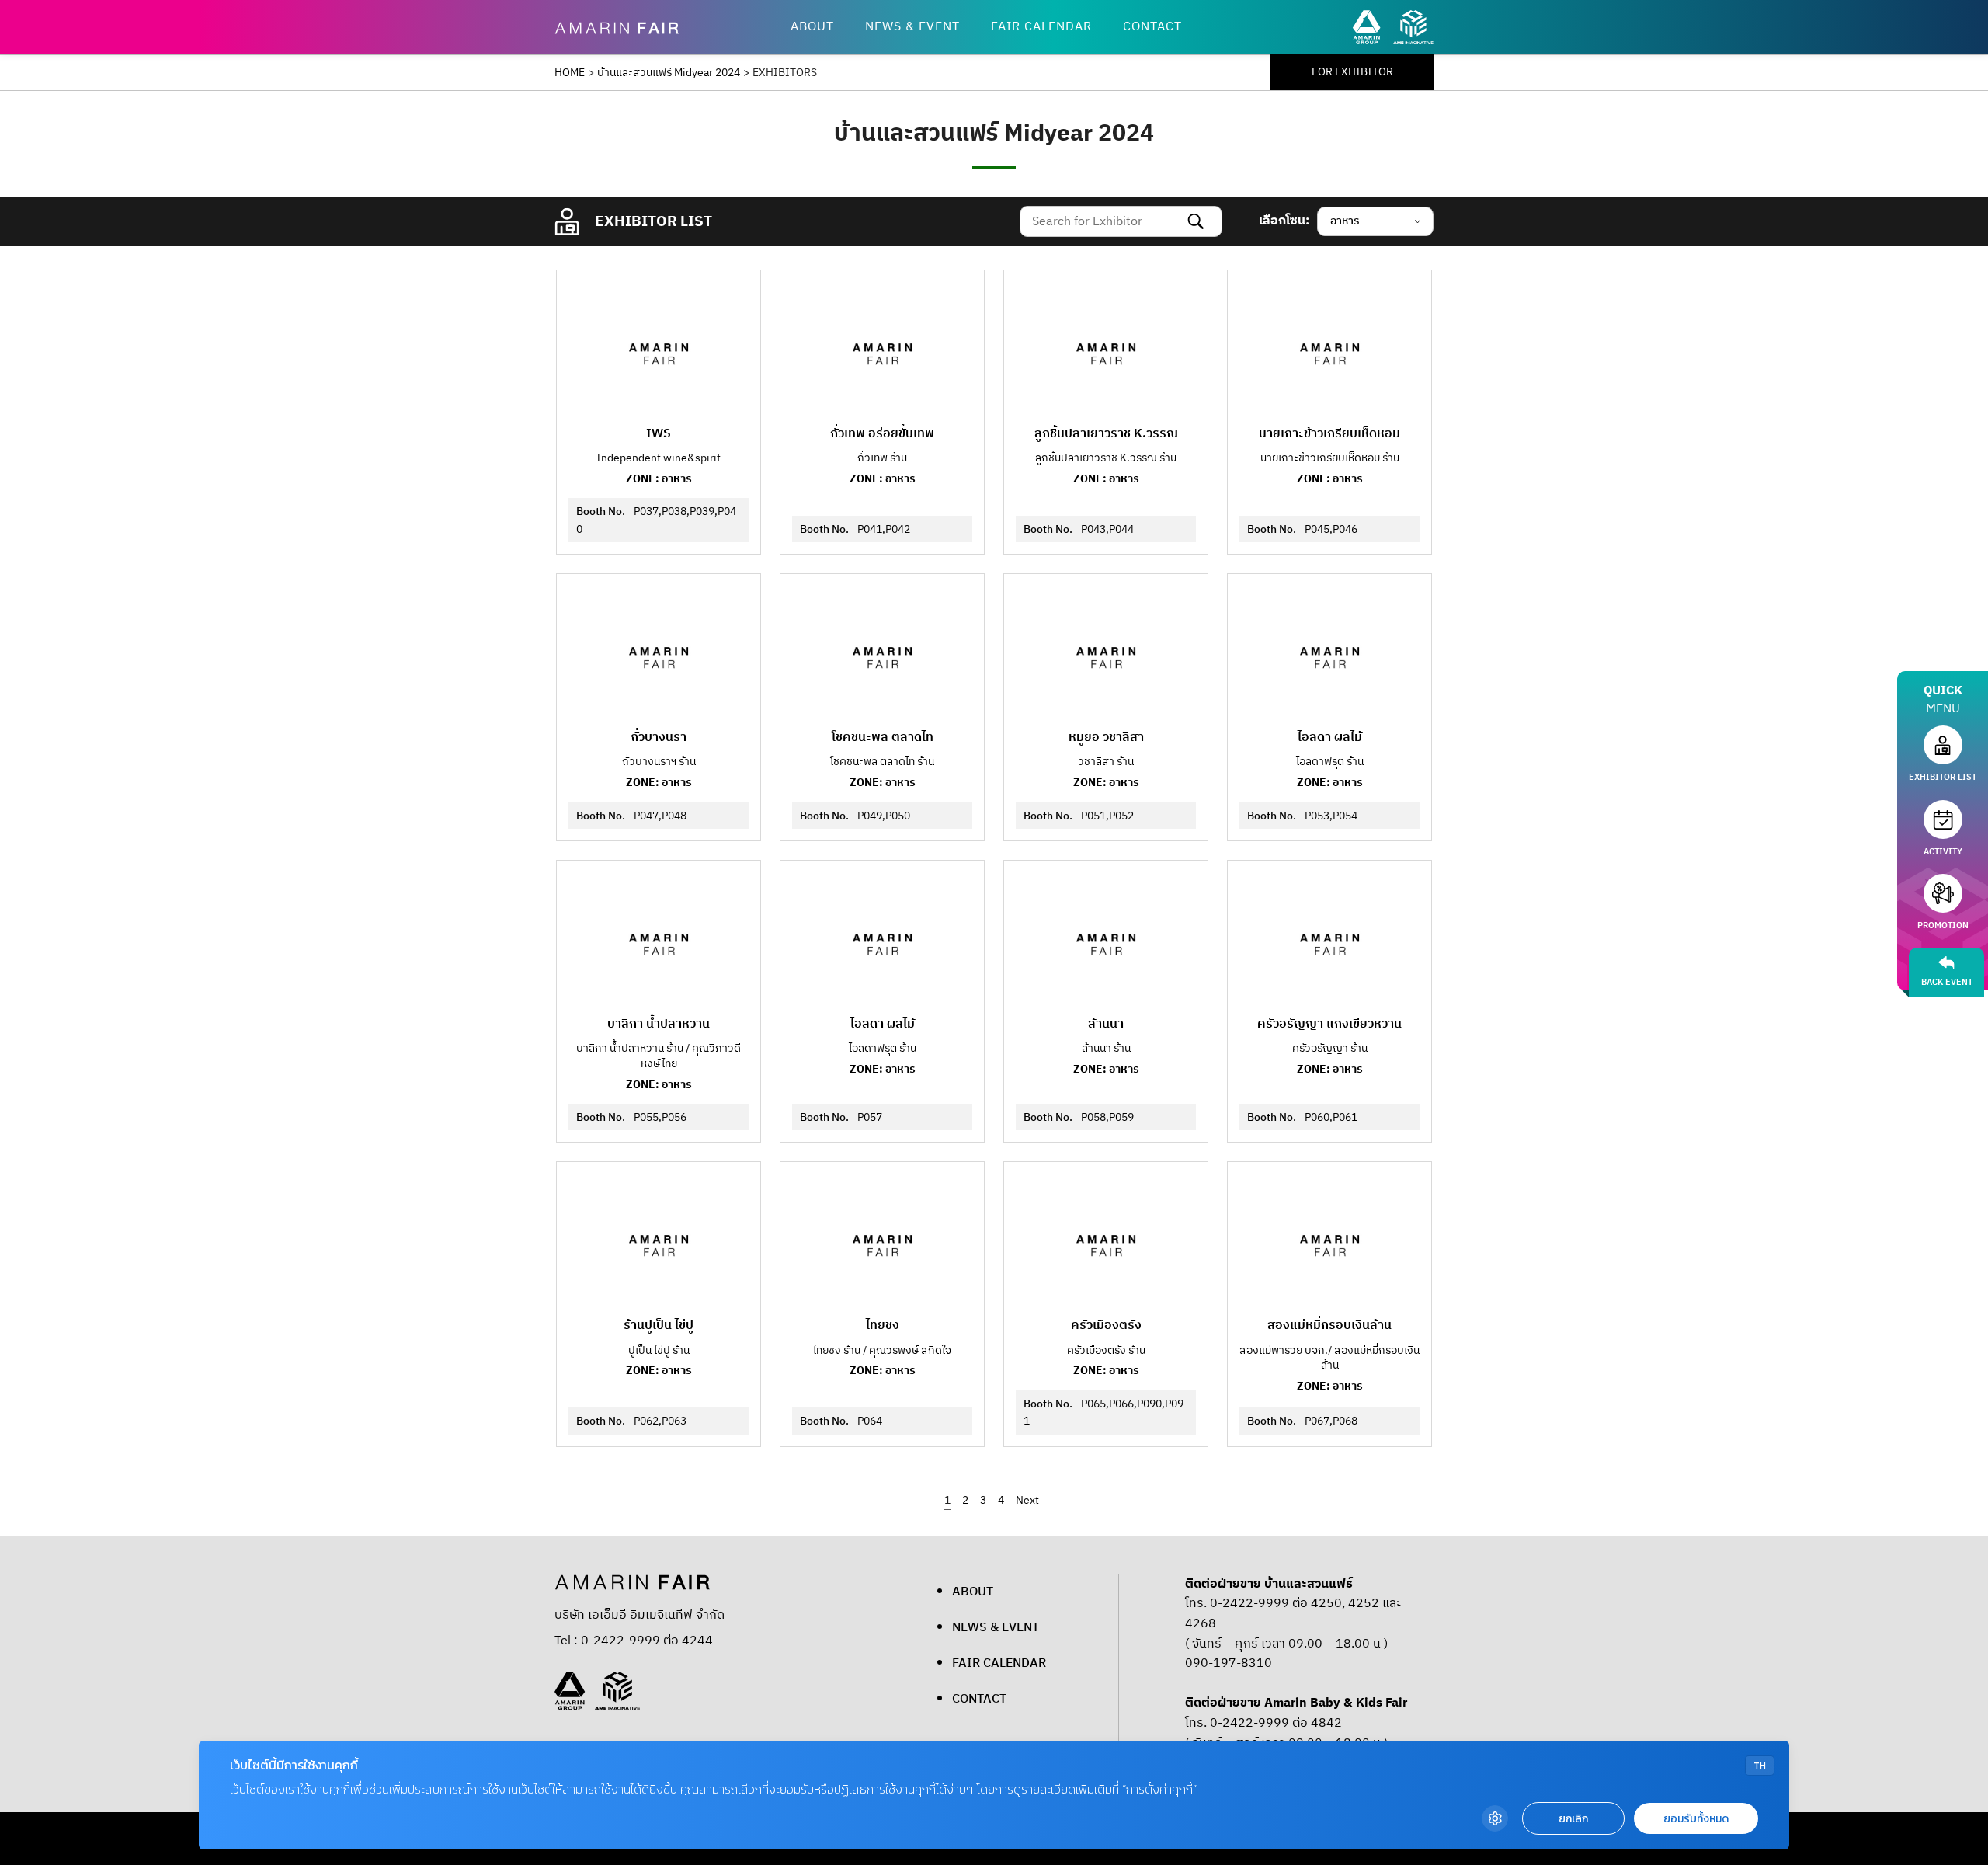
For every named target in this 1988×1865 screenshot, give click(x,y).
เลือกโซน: (1284, 221)
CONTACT (1152, 27)
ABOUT (812, 27)
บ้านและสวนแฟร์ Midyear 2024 (669, 73)
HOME (570, 73)
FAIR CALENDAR (1041, 27)
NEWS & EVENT (912, 27)
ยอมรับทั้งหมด (1696, 1819)
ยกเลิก (1573, 1819)
